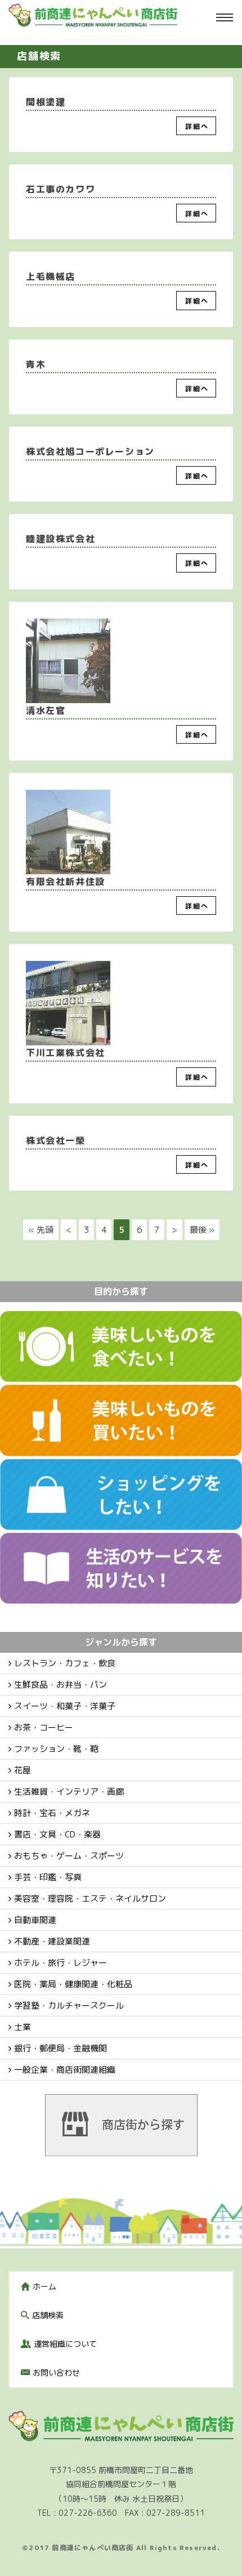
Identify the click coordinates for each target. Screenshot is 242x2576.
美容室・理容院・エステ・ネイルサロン (90, 1899)
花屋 (23, 1770)
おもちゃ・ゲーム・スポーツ (69, 1856)
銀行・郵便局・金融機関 (60, 2048)
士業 (23, 2027)
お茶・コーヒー (44, 1727)
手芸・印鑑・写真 (48, 1877)
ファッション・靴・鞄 (56, 1749)
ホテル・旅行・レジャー (60, 1963)
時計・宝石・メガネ (52, 1813)
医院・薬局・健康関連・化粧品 (73, 1984)
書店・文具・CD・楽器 (57, 1834)
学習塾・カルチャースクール (69, 2005)
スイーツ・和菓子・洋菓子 (65, 1706)
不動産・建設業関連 (52, 1941)
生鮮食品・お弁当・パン (60, 1685)
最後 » (202, 1230)
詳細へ (197, 126)
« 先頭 (41, 1230)
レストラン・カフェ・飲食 (65, 1663)
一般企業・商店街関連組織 (65, 2070)
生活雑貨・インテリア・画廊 (69, 1792)
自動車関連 (35, 1920)
